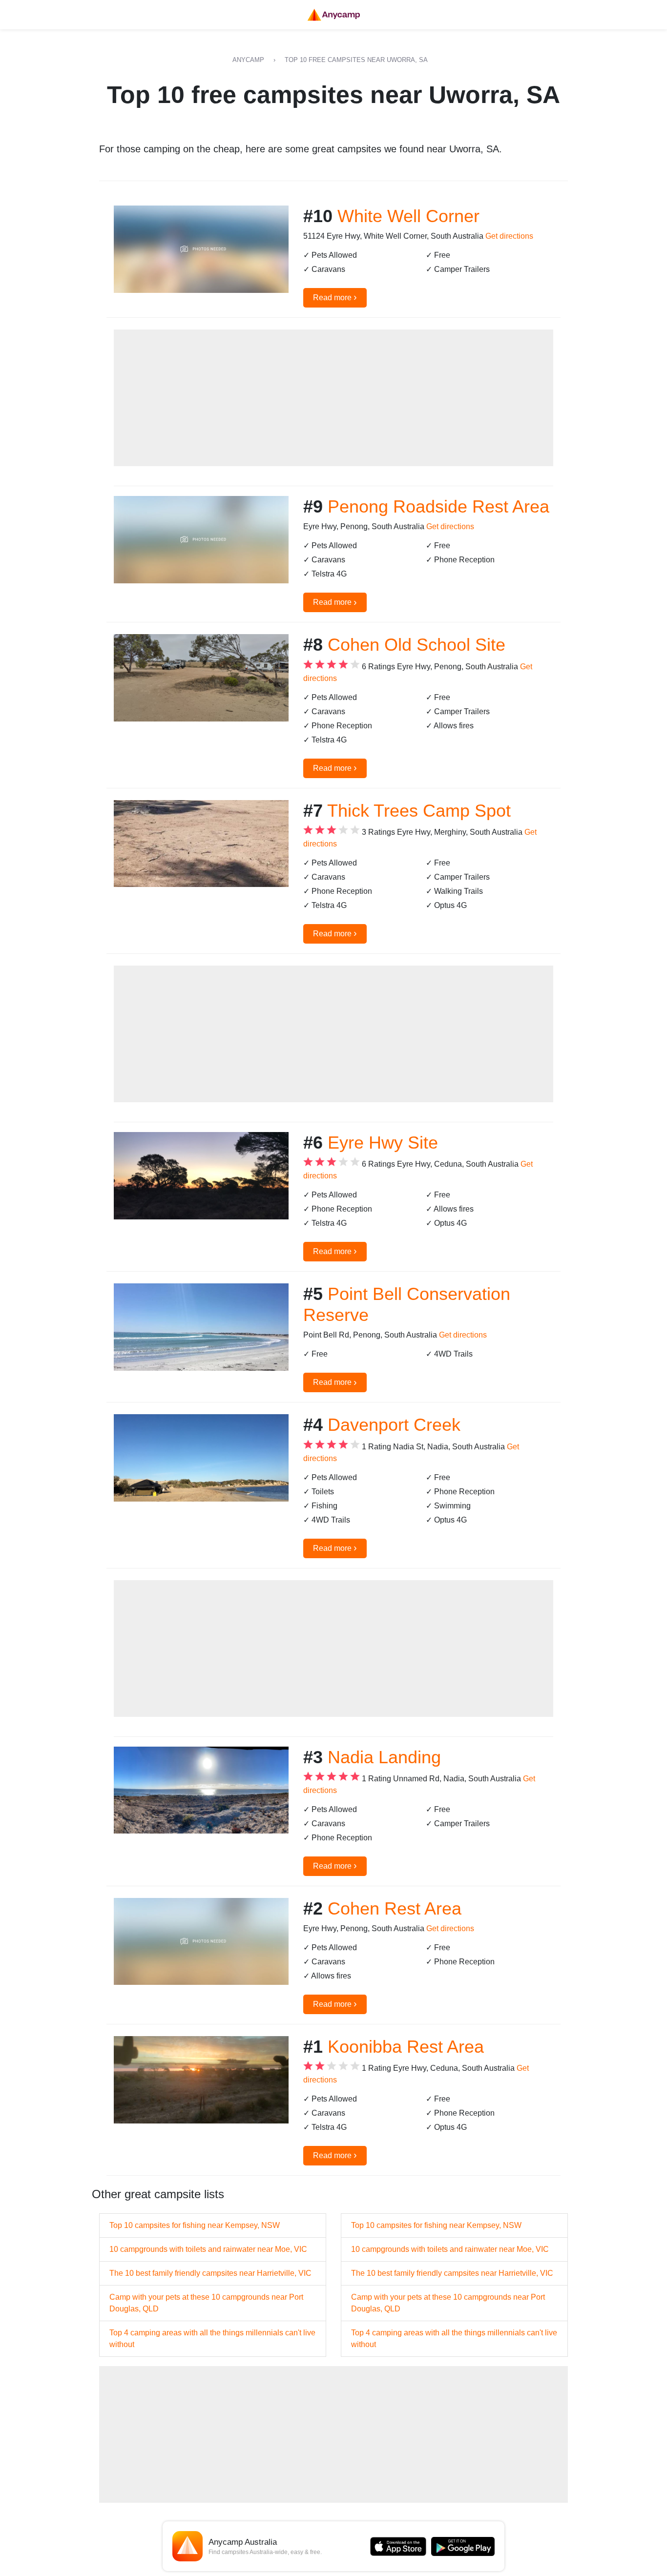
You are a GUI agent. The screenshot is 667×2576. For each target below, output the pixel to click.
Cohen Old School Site (417, 645)
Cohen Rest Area (395, 1908)
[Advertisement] (333, 398)
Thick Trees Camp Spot (419, 811)
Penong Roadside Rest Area (438, 506)
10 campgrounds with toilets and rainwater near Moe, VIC (208, 2249)
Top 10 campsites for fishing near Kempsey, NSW (195, 2225)
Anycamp (248, 60)
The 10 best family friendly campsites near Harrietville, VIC (210, 2273)
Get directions (509, 236)
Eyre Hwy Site (383, 1143)
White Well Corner (408, 216)
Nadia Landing (384, 1757)
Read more (335, 297)
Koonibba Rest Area (406, 2047)
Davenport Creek (394, 1425)
